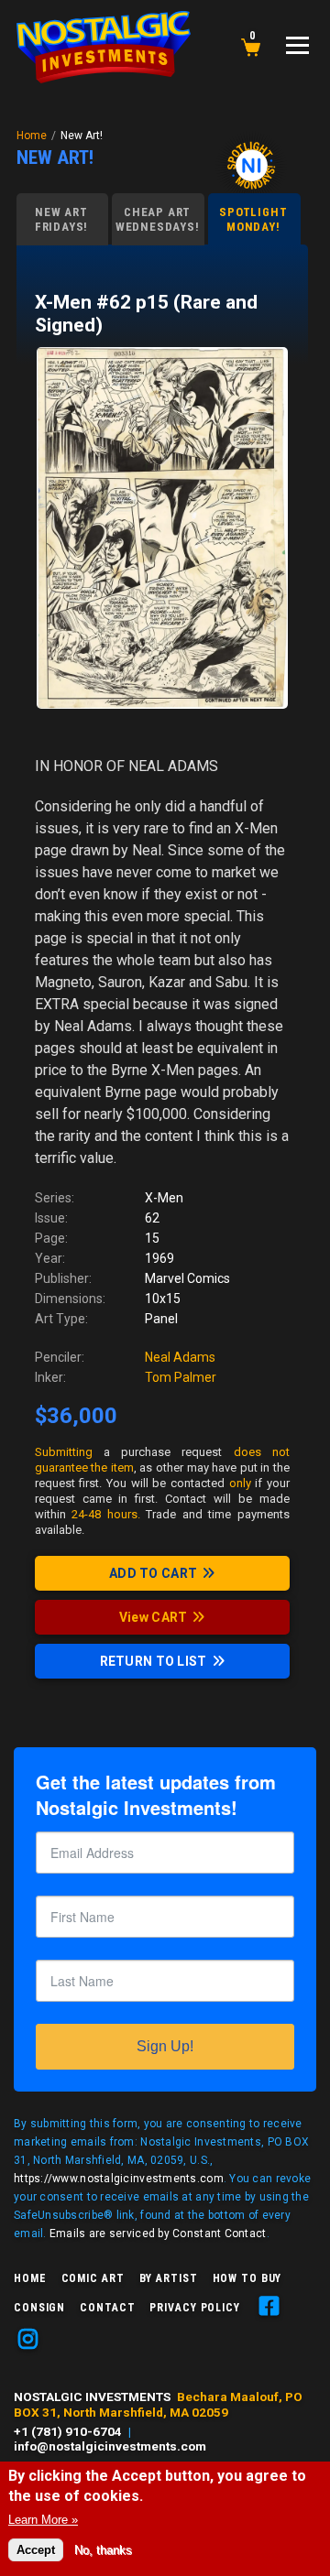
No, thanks (103, 2550)
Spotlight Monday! (253, 219)
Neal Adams (180, 1357)
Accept (36, 2550)
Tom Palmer (181, 1377)
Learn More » (43, 2520)
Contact (107, 2308)
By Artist (169, 2278)
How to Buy (247, 2278)
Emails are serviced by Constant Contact (158, 2234)
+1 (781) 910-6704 (68, 2431)
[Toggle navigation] (297, 45)
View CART (154, 1617)
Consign (39, 2308)
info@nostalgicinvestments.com (110, 2446)
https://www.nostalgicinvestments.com (119, 2179)
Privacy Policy (194, 2308)
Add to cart (153, 1573)
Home (32, 136)
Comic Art (93, 2278)
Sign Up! (165, 2046)
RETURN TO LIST (154, 1661)
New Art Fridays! (61, 219)
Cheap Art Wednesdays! (158, 219)
